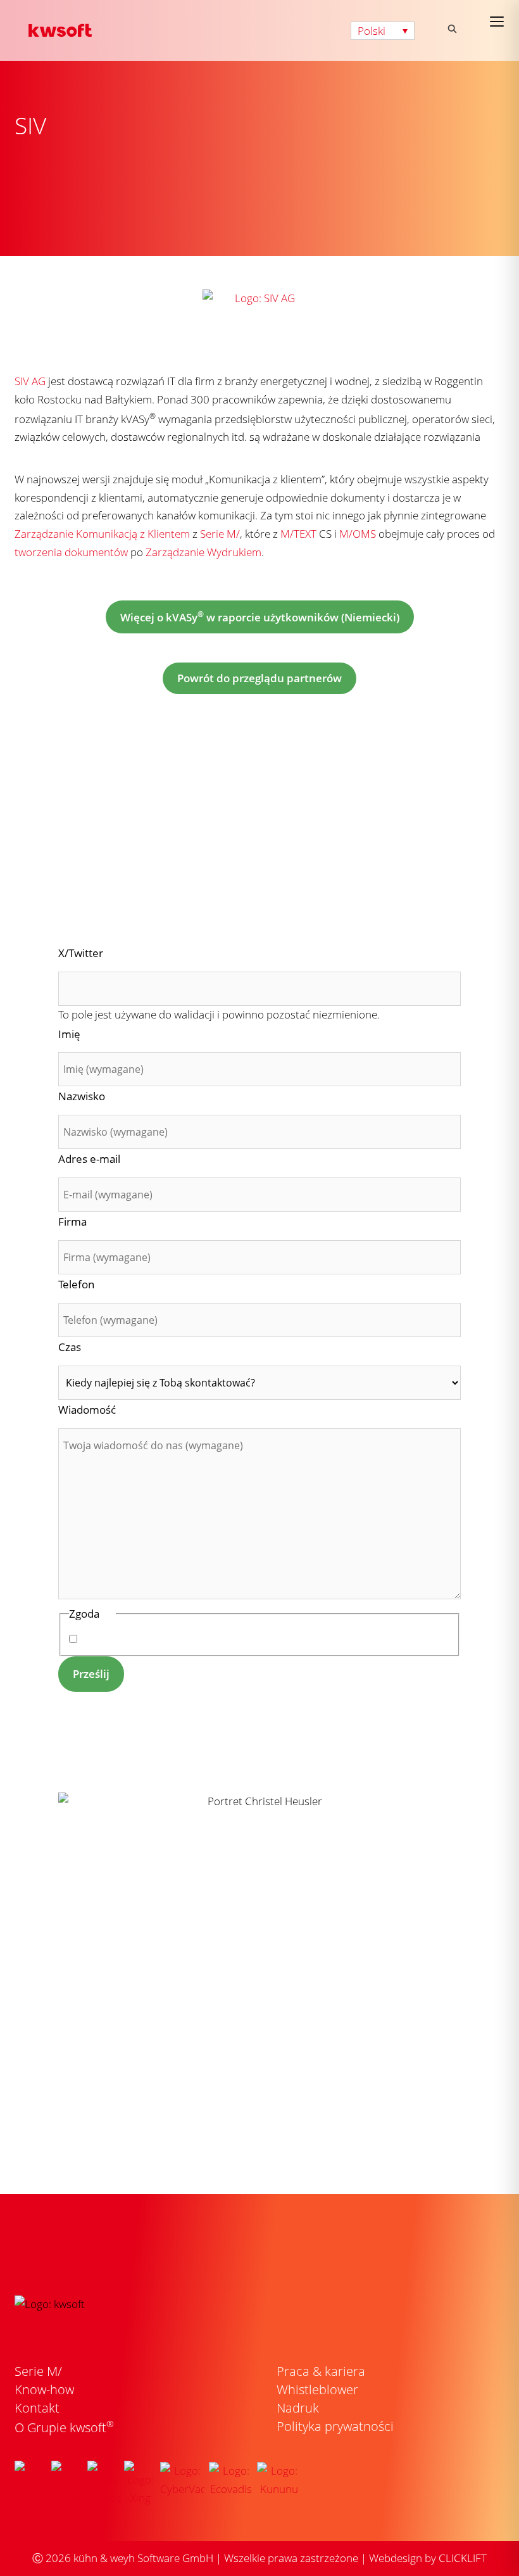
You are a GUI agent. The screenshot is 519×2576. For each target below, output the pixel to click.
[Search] (452, 29)
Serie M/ (220, 534)
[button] (383, 31)
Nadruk (298, 2408)
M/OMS (358, 534)
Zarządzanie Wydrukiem (203, 552)
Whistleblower (317, 2389)
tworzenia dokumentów (71, 552)
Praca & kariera (321, 2371)
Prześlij (91, 1674)
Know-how (44, 2389)
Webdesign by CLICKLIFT (428, 2558)
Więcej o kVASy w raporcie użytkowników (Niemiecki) (260, 617)
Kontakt (37, 2408)
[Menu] (497, 22)
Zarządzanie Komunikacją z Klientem (102, 534)
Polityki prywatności (254, 1639)
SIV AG (30, 381)
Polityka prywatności (335, 2426)
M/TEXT (298, 534)
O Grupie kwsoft (64, 2427)
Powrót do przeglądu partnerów (259, 678)
